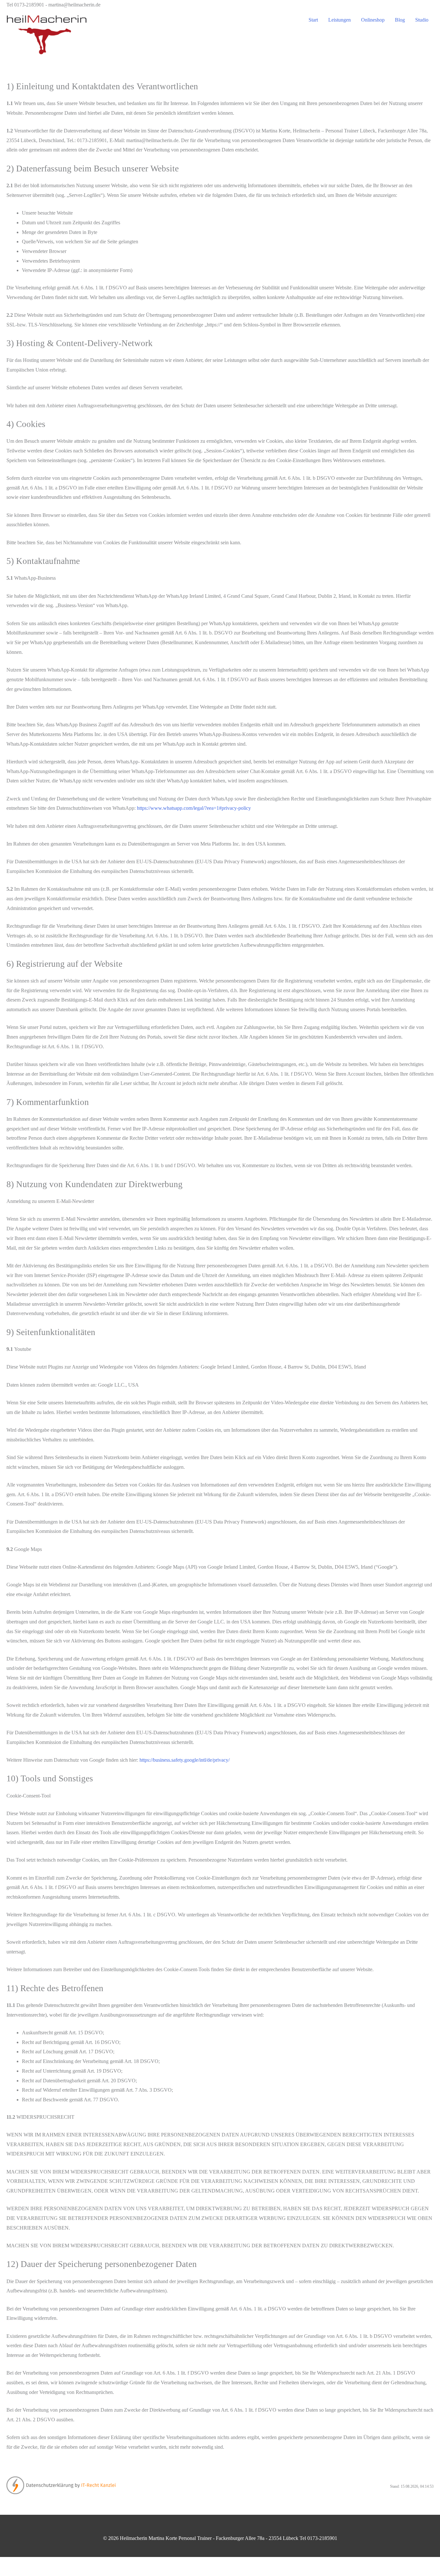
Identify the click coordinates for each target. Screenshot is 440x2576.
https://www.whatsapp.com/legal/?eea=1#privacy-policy (194, 808)
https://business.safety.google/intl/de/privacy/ (185, 1760)
